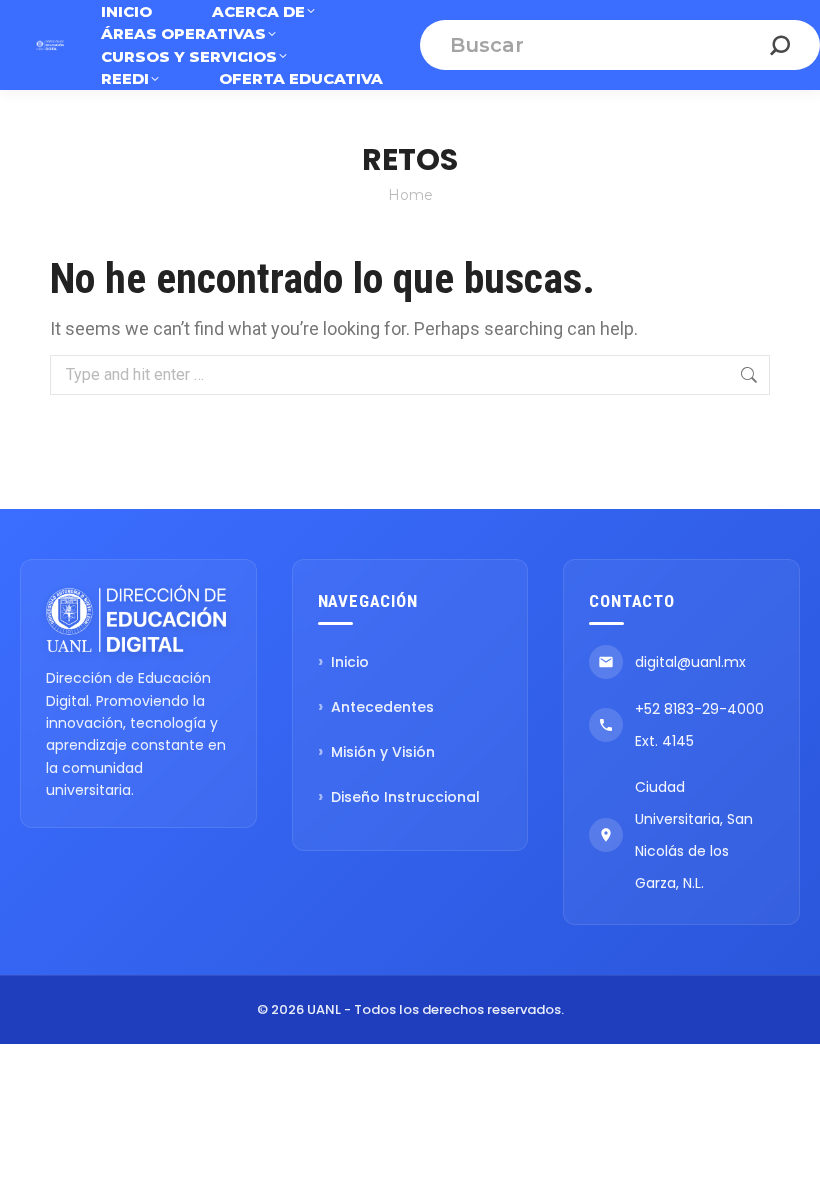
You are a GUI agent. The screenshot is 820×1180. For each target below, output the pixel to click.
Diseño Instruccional (405, 797)
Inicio (350, 662)
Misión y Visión (383, 752)
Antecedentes (382, 707)
